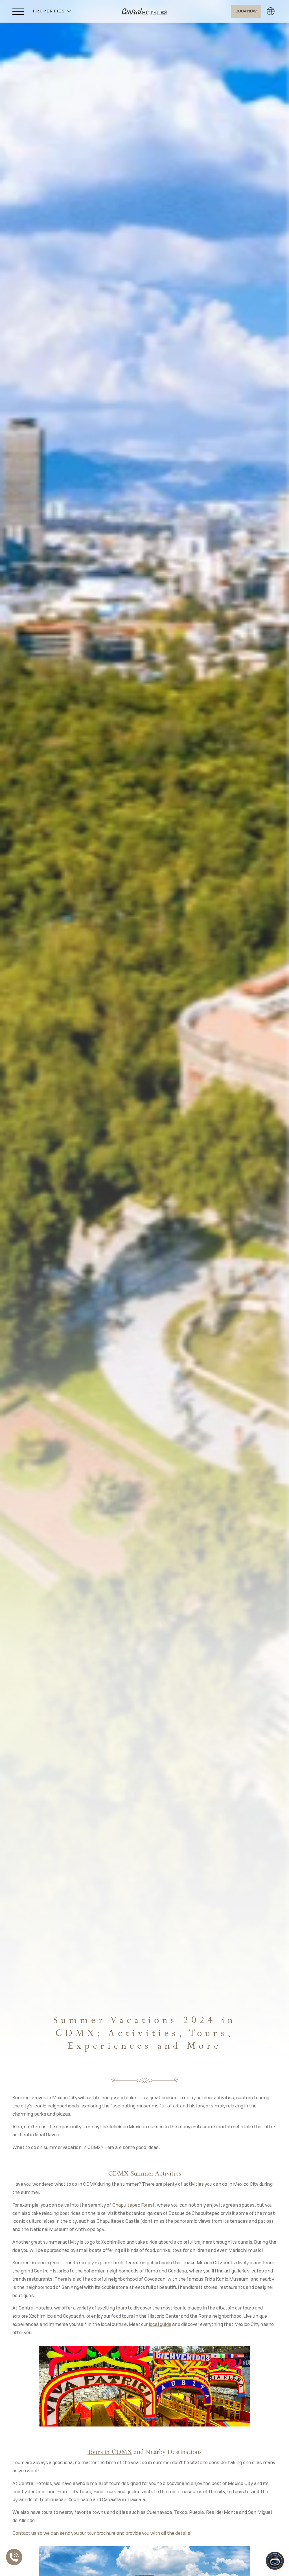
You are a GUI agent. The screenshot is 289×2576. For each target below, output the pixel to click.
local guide (160, 2325)
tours (121, 2308)
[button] (52, 11)
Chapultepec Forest (134, 2205)
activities (194, 2185)
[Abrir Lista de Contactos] (16, 2557)
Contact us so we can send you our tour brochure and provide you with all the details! (102, 2534)
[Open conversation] (275, 2561)
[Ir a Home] (144, 11)
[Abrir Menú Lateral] (18, 11)
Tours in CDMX (110, 2452)
